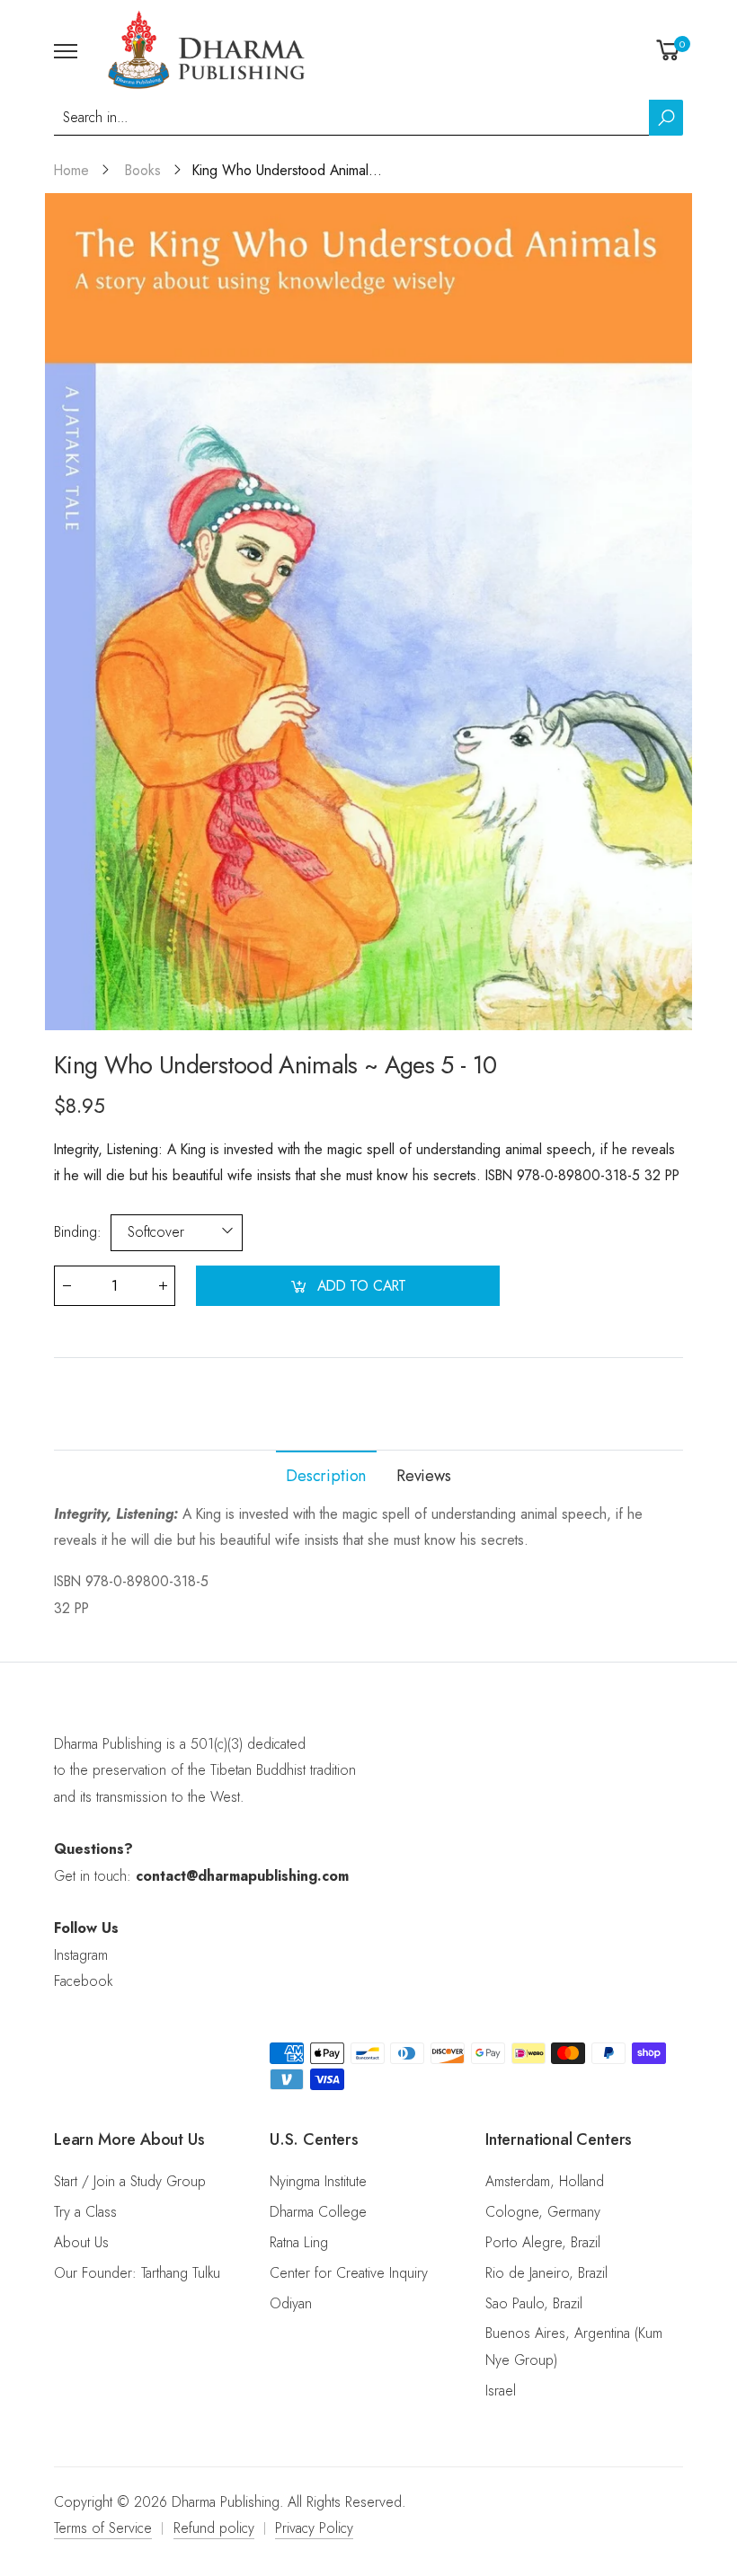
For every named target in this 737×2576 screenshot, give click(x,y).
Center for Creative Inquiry (349, 2273)
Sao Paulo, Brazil (534, 2303)
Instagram (81, 1955)
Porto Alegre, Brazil (543, 2242)
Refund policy (214, 2528)
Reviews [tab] (424, 1476)
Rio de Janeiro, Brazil (546, 2273)
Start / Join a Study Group (130, 2181)
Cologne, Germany (543, 2212)
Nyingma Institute (318, 2181)
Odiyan (291, 2303)
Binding (78, 1233)
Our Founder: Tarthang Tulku (137, 2273)
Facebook (83, 1981)
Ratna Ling (299, 2242)
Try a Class (85, 2212)
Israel (501, 2391)
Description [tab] (326, 1476)
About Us (81, 2242)
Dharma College (318, 2212)
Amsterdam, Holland (545, 2181)
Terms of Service (103, 2528)
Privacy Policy (314, 2528)
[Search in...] (666, 118)
